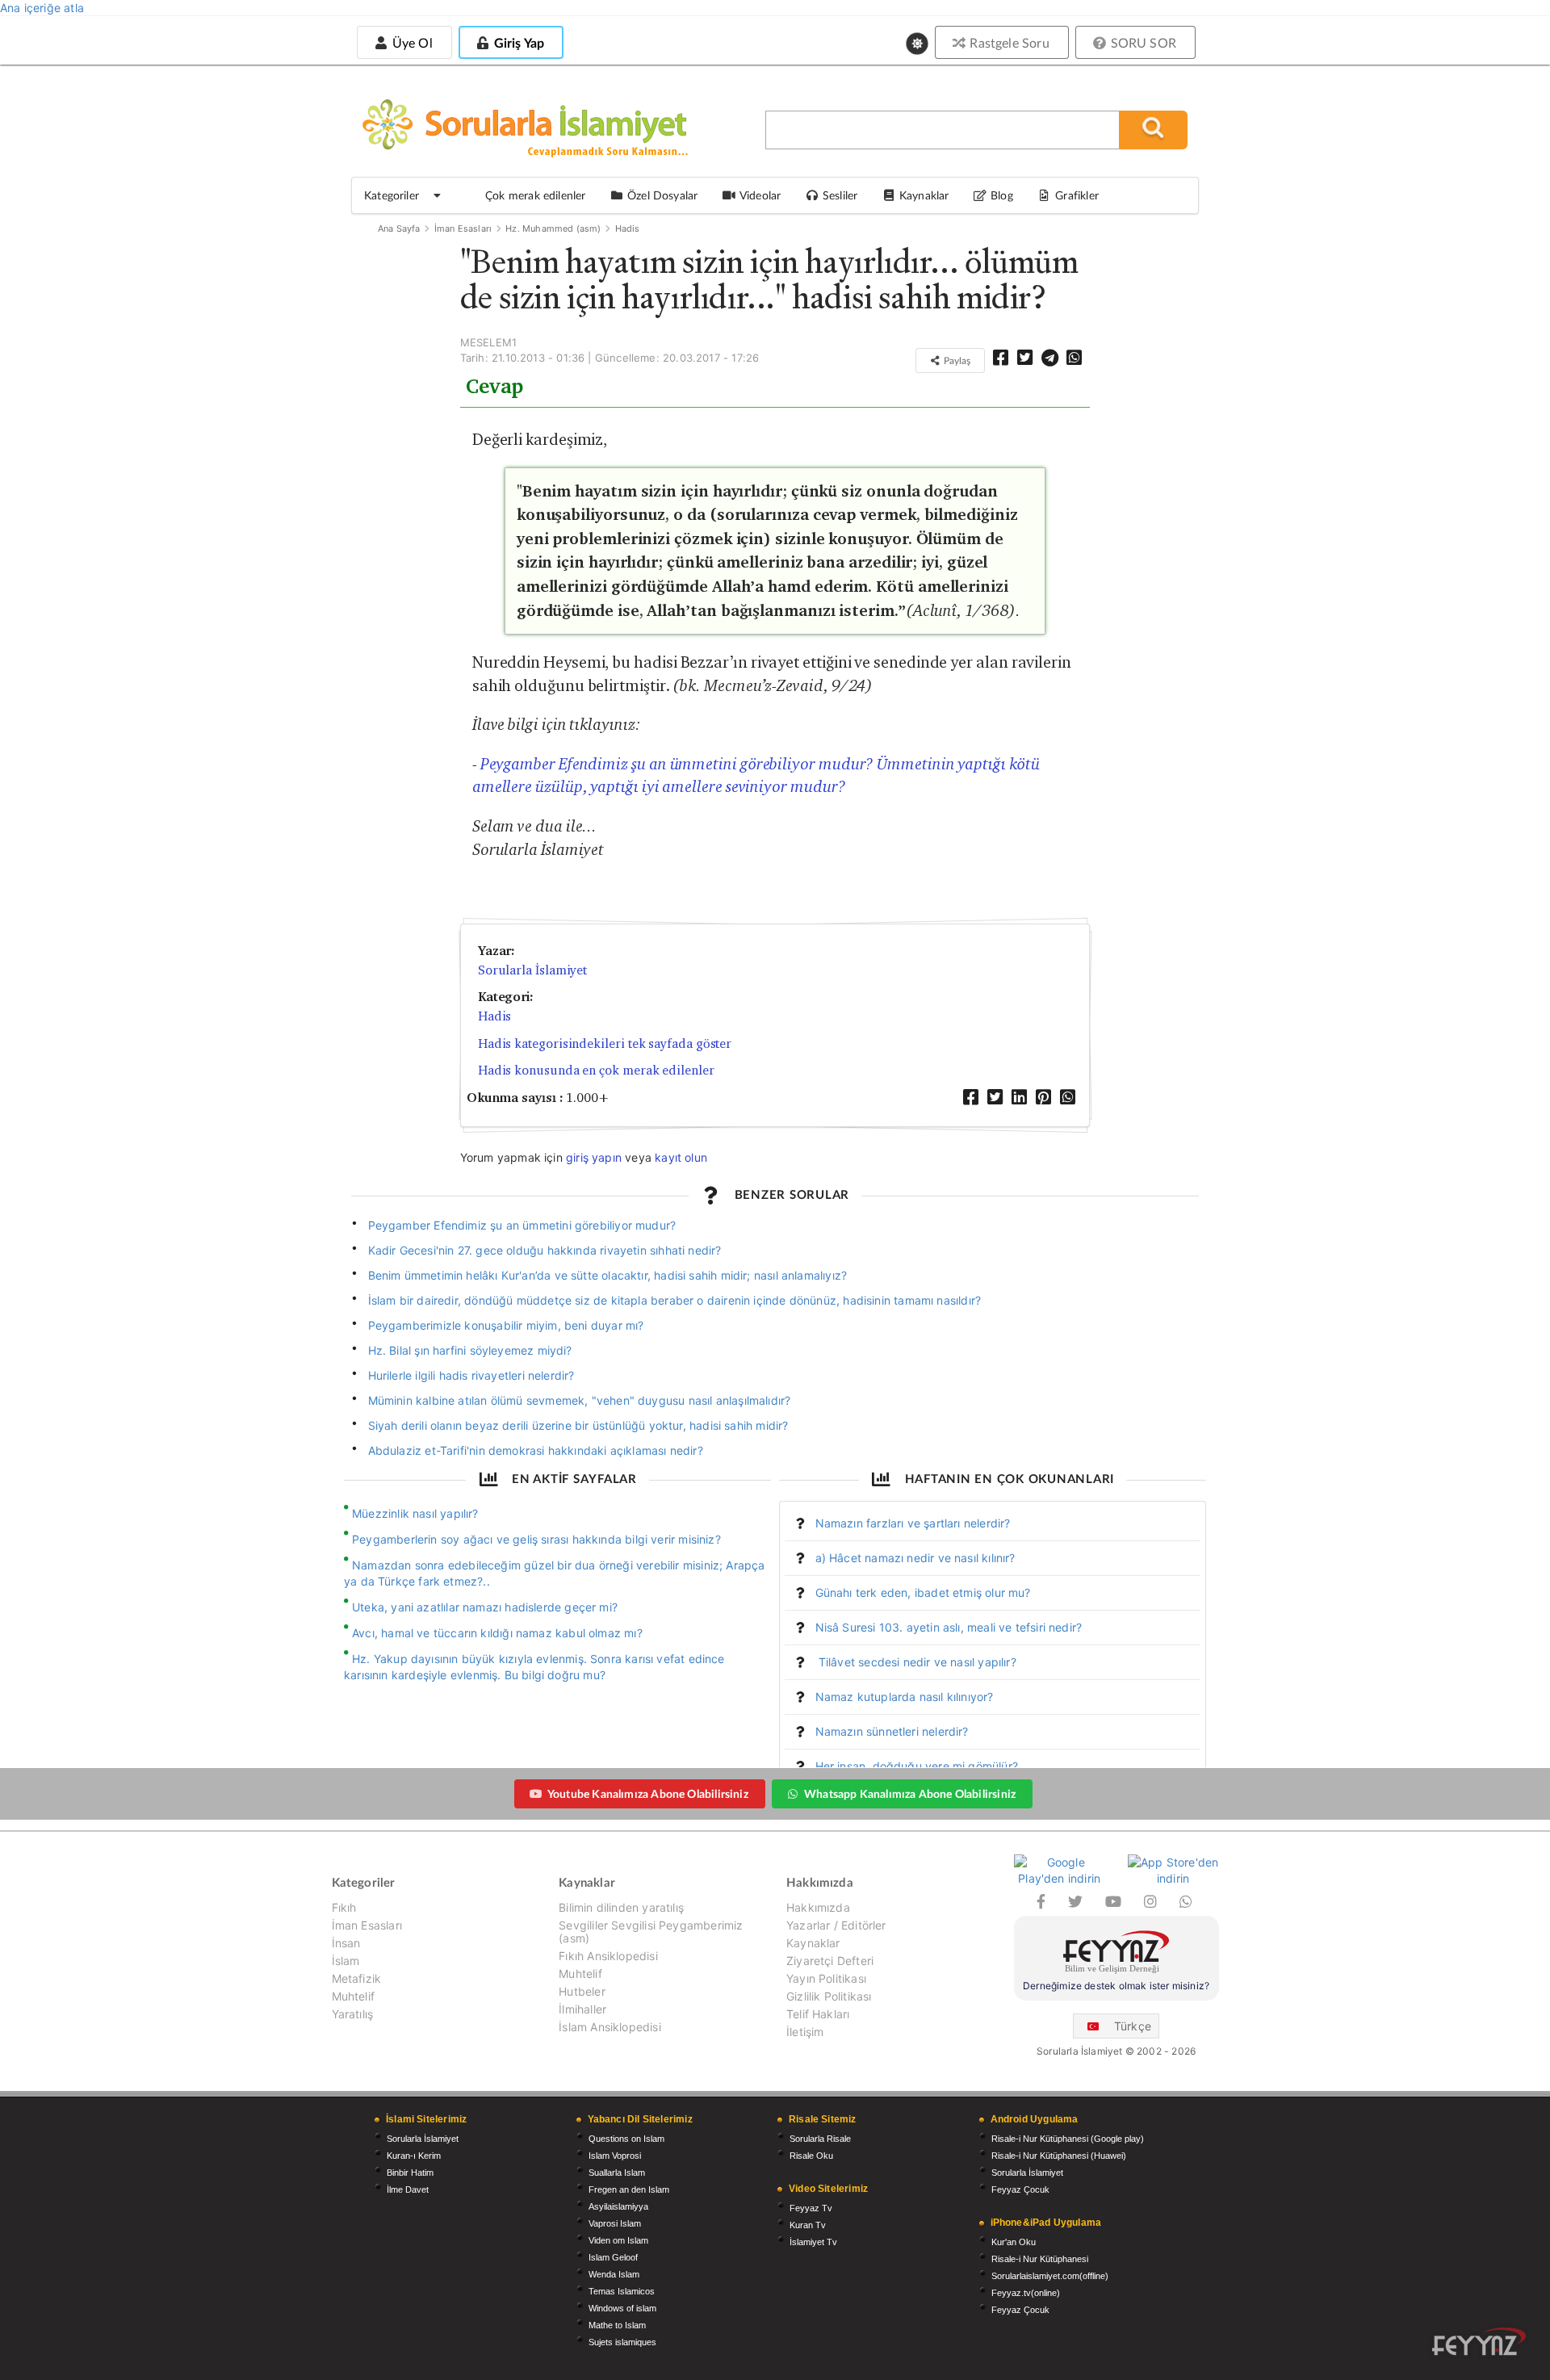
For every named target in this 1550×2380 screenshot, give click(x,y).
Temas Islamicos (622, 2291)
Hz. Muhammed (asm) (553, 228)
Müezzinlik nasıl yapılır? (415, 1513)
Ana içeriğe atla (42, 8)
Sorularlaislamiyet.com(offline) (1050, 2276)
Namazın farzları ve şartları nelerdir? (913, 1523)
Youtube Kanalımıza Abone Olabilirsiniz (648, 1793)
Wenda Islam (614, 2274)
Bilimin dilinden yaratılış (621, 1908)
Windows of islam (622, 2308)
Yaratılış (353, 2014)
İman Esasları (463, 228)
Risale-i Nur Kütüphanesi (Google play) (1068, 2139)
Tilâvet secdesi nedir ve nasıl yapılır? (916, 1662)
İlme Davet (408, 2189)
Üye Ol (410, 42)
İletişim (805, 2032)
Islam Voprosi (615, 2156)
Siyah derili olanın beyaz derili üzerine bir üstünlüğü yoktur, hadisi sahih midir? (578, 1425)
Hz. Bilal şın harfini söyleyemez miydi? (470, 1350)
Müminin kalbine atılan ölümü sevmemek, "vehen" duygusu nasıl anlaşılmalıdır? (580, 1400)
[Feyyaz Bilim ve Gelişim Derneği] (1116, 1954)
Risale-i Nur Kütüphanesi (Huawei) (1059, 2156)
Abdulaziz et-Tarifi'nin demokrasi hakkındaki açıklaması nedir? (536, 1450)
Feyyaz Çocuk (1020, 2189)
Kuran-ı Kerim (414, 2156)
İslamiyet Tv (813, 2242)
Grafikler (1077, 195)
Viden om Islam (618, 2240)
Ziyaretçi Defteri (830, 1961)
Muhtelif (353, 1996)
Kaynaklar (813, 1943)
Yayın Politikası (826, 1978)
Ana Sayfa (399, 228)
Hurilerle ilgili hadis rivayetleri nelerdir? (471, 1375)
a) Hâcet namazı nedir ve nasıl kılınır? (915, 1558)
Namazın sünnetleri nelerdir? (892, 1731)
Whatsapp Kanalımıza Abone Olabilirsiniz (910, 1793)
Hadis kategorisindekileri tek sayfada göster (605, 1043)
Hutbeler (582, 1991)
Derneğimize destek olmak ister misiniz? (1116, 1986)
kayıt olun (681, 1157)
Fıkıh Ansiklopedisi (608, 1956)
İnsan (346, 1943)
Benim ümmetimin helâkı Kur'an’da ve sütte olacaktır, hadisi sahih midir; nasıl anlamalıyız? (608, 1275)
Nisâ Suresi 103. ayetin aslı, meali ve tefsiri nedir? (949, 1627)
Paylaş (956, 360)
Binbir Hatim (410, 2173)
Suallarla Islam (617, 2173)
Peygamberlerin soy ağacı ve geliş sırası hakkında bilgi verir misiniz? (536, 1539)
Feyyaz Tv (811, 2208)
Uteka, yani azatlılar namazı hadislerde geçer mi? (485, 1607)
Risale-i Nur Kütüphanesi (1040, 2259)
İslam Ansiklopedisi (610, 2027)
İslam (346, 1961)
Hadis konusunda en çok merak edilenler (596, 1070)
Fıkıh (344, 1908)
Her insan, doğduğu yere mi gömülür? (917, 1766)
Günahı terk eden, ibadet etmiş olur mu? (923, 1592)
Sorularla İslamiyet (532, 970)
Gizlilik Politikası (829, 1996)
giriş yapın (594, 1157)
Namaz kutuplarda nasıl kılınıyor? (905, 1697)
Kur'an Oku (1014, 2242)
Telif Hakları (818, 2014)
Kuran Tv (808, 2225)
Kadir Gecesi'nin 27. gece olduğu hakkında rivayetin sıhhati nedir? (545, 1250)
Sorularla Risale (820, 2139)
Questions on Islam (626, 2139)
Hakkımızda (818, 1908)
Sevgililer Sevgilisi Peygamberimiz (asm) (651, 1932)
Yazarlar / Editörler (836, 1925)
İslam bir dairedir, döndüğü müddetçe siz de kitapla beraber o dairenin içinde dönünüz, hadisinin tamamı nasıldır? (675, 1300)
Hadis (628, 228)
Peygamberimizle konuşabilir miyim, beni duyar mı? (506, 1325)
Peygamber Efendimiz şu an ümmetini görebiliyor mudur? (522, 1225)
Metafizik (357, 1978)
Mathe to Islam (617, 2325)
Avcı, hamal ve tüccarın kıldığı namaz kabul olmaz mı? (497, 1633)
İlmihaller (582, 2009)
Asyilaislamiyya (618, 2206)
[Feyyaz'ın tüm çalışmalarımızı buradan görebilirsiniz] (1479, 2342)
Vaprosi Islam (615, 2223)
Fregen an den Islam (629, 2189)
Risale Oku (811, 2156)
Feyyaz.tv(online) (1026, 2293)
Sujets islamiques (622, 2342)
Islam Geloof (613, 2257)
